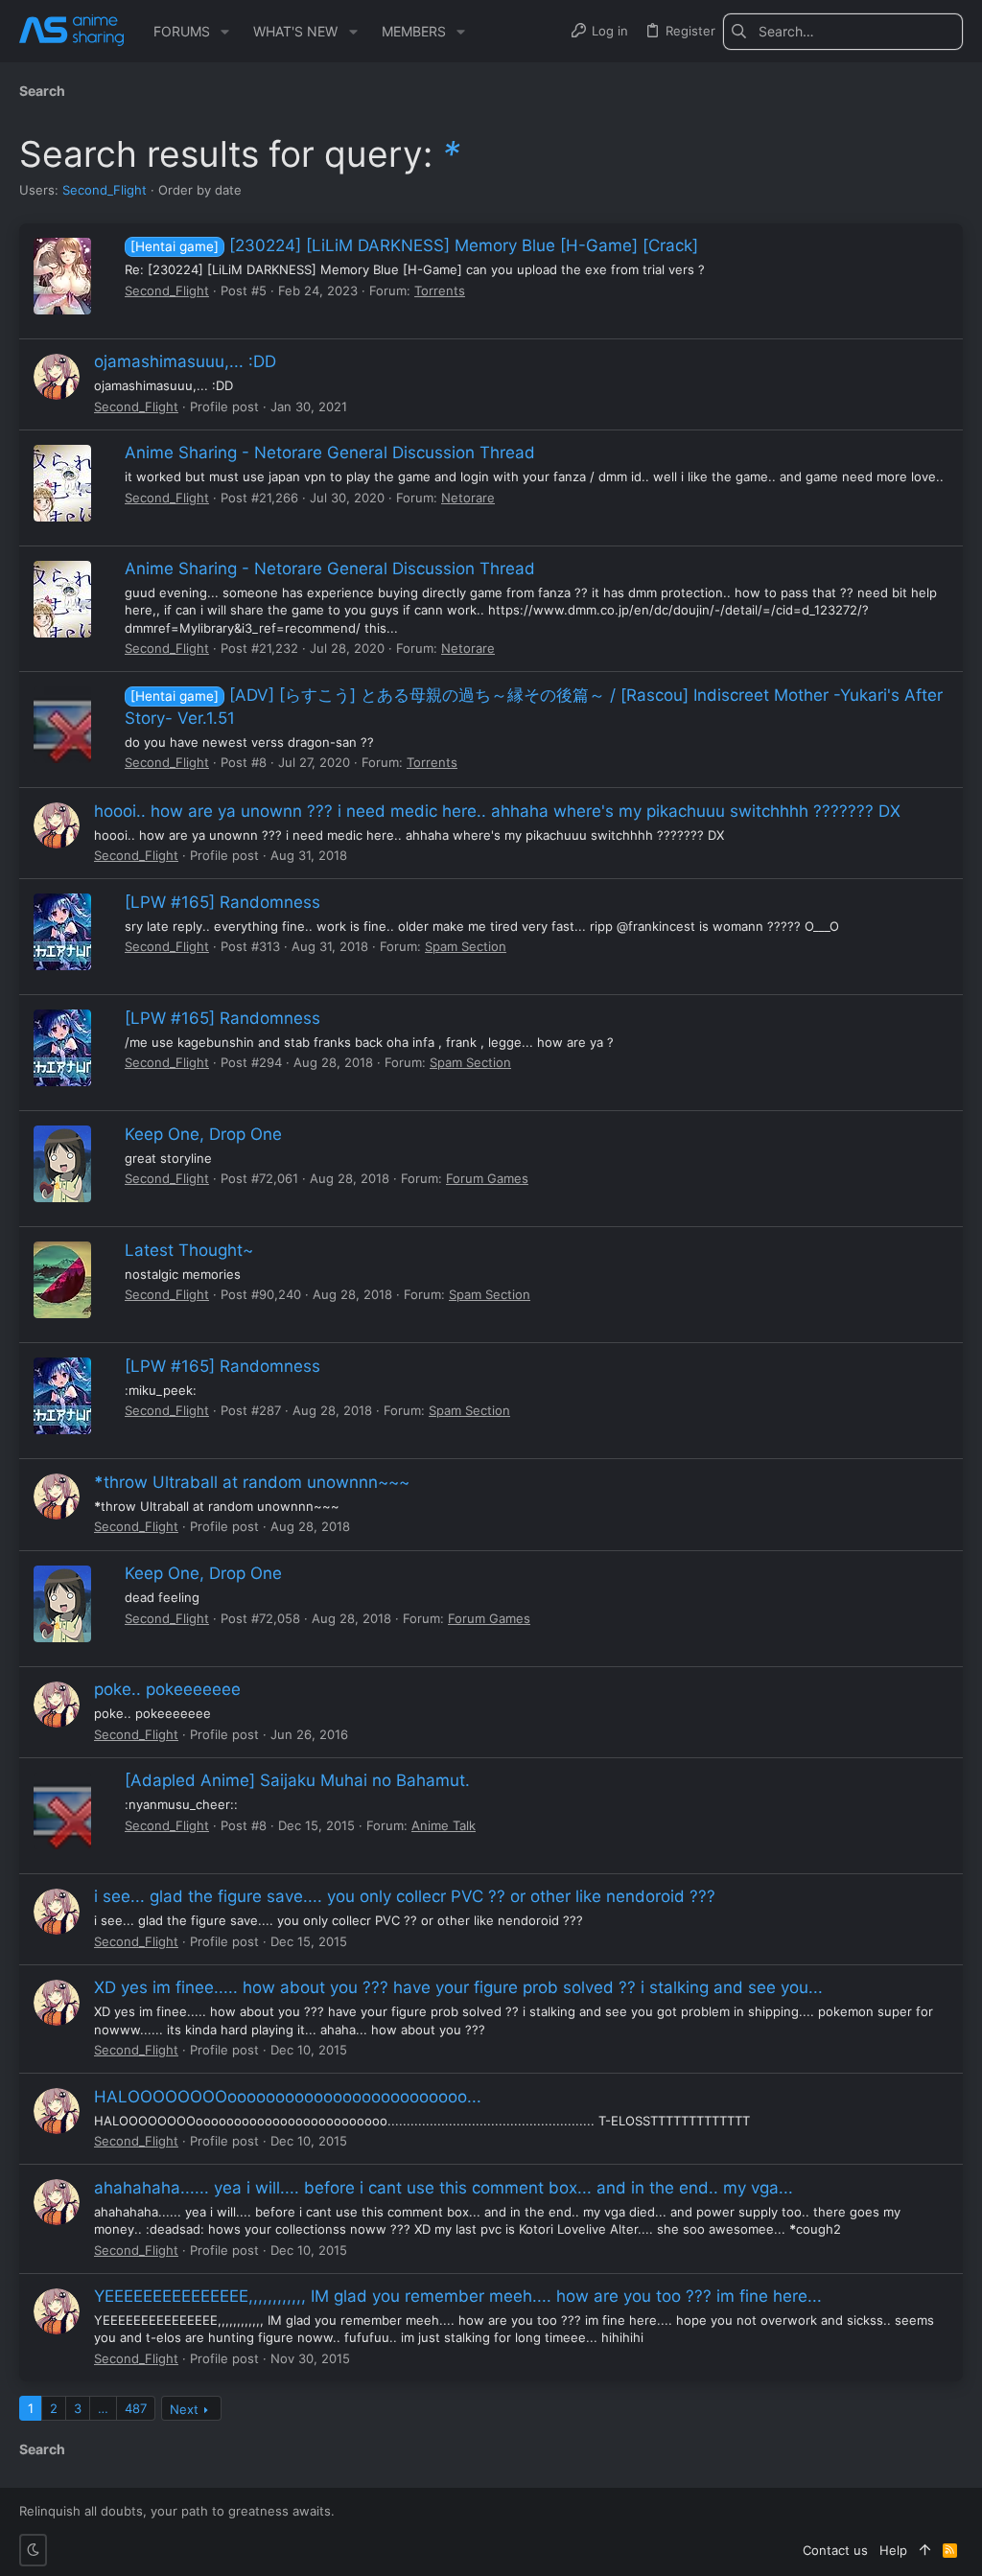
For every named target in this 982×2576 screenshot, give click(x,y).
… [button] (103, 2408)
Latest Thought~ (189, 1250)
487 (136, 2408)
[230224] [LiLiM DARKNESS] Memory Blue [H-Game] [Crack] (414, 245)
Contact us (835, 2550)
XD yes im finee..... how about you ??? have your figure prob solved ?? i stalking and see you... (458, 1987)
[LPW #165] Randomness (222, 902)
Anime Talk (444, 1825)
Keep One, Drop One (203, 1134)
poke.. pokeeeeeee (167, 1689)
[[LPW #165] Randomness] (62, 932)
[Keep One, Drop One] (62, 1164)
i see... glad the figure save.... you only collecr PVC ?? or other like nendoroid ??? (405, 1896)
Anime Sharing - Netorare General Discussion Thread (330, 453)
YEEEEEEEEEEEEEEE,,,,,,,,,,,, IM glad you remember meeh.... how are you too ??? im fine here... (458, 2296)
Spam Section (466, 946)
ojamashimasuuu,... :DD (185, 361)
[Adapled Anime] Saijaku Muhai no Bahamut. (297, 1780)
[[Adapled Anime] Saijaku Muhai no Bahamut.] (62, 1811)
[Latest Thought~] (62, 1280)
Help (893, 2550)
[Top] (925, 2550)
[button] (225, 32)
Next (184, 2409)
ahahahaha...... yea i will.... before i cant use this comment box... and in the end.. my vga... (444, 2188)
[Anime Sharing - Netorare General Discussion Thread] (62, 483)
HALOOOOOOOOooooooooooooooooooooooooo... (288, 2097)
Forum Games (487, 1178)
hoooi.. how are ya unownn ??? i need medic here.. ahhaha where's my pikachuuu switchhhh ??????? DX (497, 811)
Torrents (440, 290)
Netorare (468, 498)
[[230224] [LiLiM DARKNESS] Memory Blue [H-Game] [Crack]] (62, 276)
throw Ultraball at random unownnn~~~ (252, 1482)
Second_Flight (105, 190)
